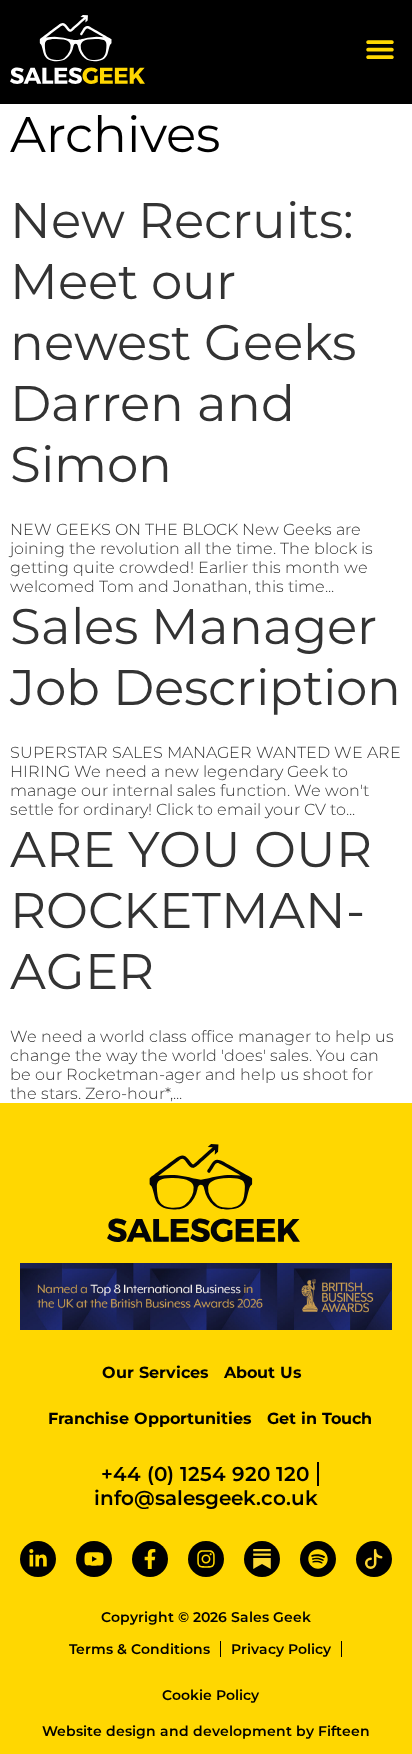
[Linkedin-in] (38, 1559)
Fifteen (344, 1731)
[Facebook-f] (150, 1559)
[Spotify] (318, 1559)
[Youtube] (94, 1559)
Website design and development (167, 1731)
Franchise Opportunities (150, 1418)
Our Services (155, 1372)
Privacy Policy (281, 1649)
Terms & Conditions (139, 1649)
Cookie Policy (210, 1695)
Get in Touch (319, 1418)
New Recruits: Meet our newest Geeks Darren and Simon (183, 342)
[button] (379, 49)
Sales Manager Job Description (205, 657)
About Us (263, 1372)
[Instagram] (206, 1559)
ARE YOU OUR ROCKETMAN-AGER (191, 910)
